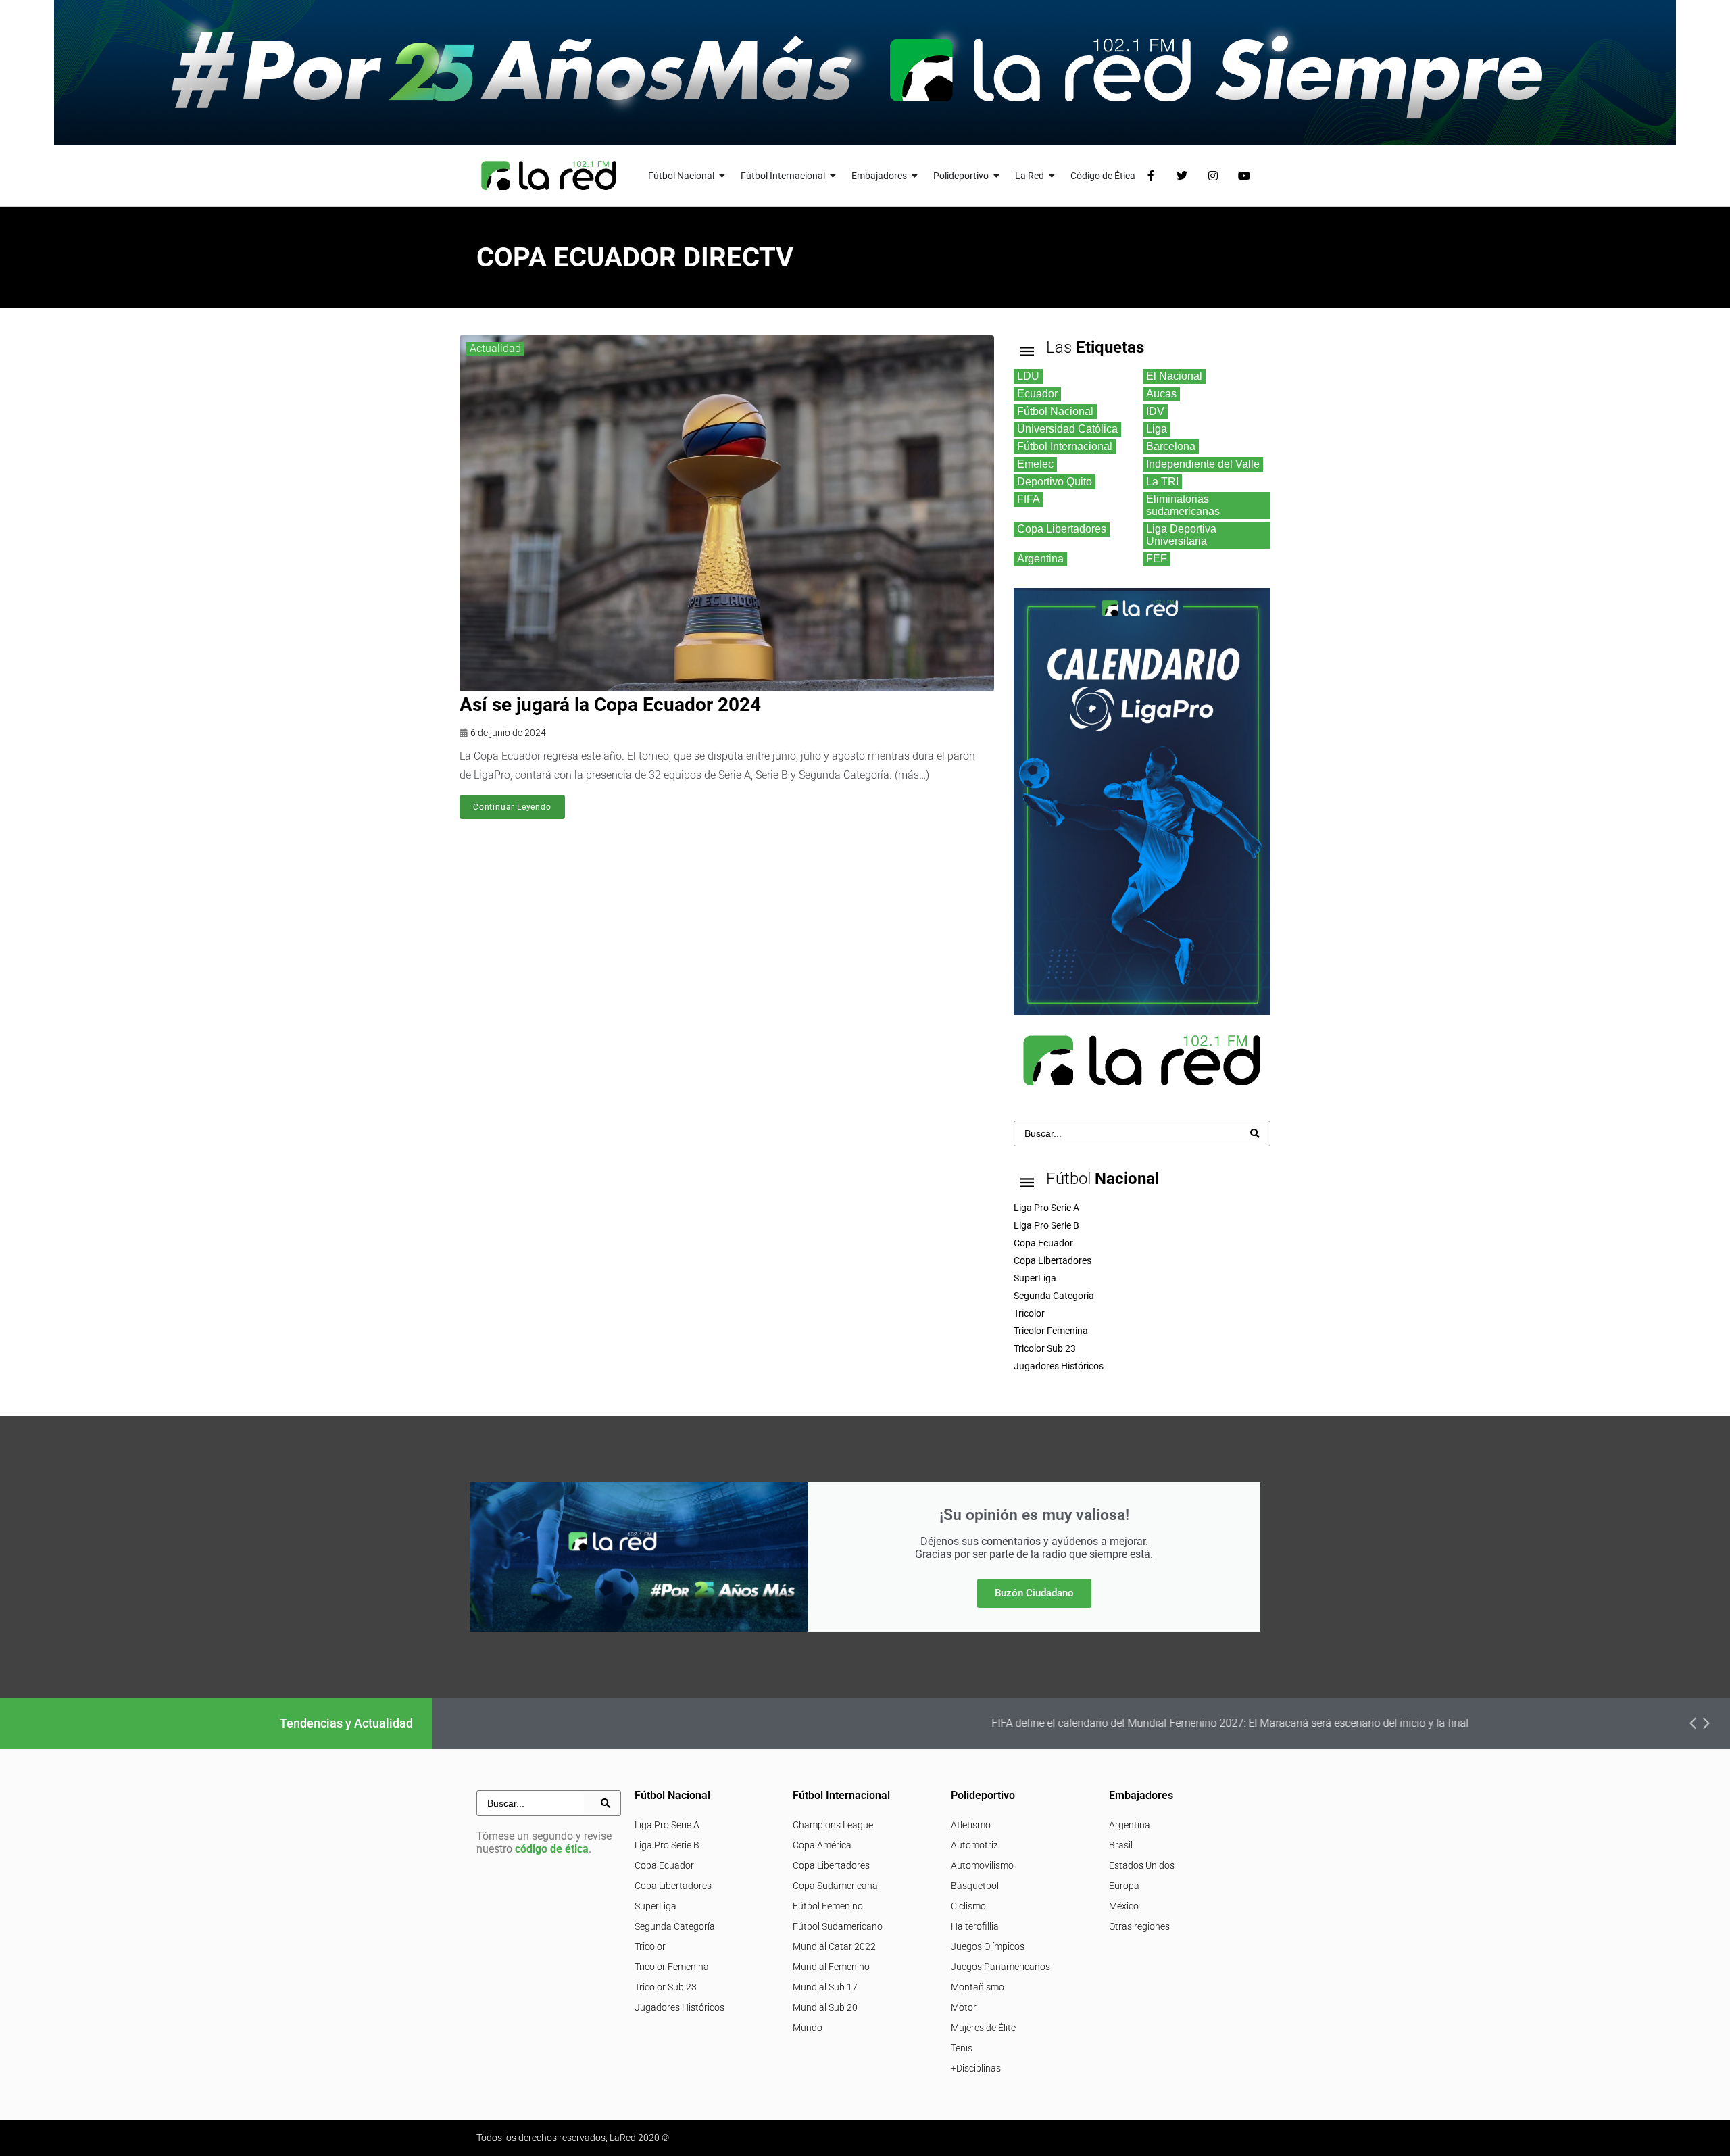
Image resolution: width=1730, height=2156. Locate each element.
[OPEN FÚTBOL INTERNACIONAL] (833, 176)
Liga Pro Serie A (667, 1825)
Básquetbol (975, 1886)
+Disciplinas (976, 2068)
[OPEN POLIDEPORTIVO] (997, 176)
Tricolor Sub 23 (666, 1987)
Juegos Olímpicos (988, 1946)
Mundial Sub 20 (825, 2007)
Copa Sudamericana (835, 1886)
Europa (1124, 1886)
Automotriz (974, 1845)
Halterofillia (975, 1926)
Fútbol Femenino (828, 1906)
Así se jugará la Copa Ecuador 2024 (610, 705)
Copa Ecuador (664, 1865)
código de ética (552, 1849)
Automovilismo (982, 1865)
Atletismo (971, 1825)
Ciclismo (968, 1906)
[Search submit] (1255, 1133)
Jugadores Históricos (679, 2007)
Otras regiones (1139, 1926)
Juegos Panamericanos (1000, 1967)
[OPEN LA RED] (1052, 176)
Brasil (1121, 1845)
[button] (1693, 1723)
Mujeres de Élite (983, 2028)
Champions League (833, 1825)
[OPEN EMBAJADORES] (915, 176)
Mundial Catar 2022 (834, 1946)
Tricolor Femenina (672, 1967)
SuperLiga (656, 1906)
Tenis (962, 2048)
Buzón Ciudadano (1034, 1593)
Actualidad (495, 348)
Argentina (1130, 1825)
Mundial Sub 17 (825, 1987)
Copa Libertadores (673, 1886)
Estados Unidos (1142, 1865)
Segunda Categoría (675, 1926)
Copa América (822, 1845)
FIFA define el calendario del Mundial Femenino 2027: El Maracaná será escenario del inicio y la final (931, 1723)
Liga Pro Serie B (667, 1845)
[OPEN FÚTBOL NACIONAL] (722, 176)
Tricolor (650, 1946)
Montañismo (978, 1987)
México (1124, 1906)
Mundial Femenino (831, 1967)
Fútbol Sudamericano (838, 1926)
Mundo (808, 2028)
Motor (964, 2007)
